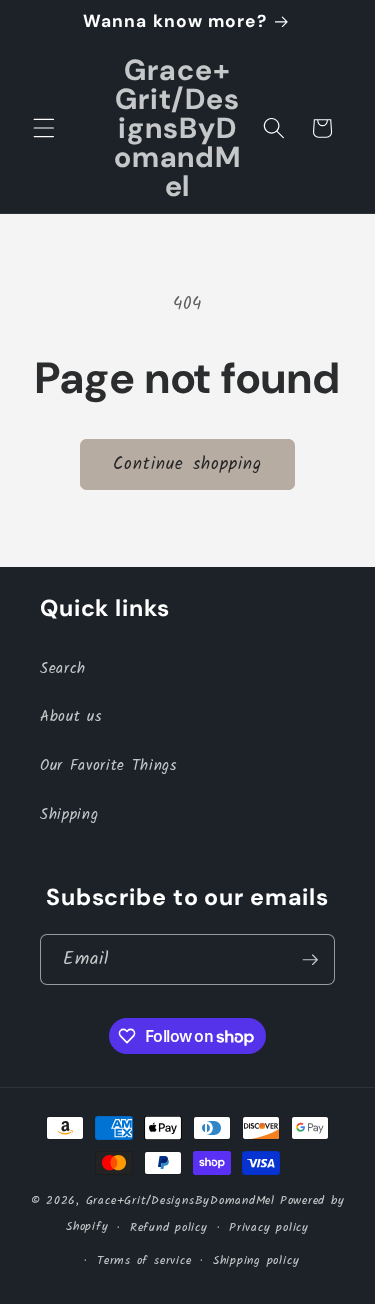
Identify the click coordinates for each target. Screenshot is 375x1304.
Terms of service (144, 1260)
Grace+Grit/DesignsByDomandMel (180, 1200)
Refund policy (169, 1227)
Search (63, 669)
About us (70, 717)
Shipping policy (256, 1260)
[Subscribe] (310, 960)
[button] (44, 128)
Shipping (69, 815)
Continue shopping (188, 464)
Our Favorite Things (108, 766)
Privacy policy (269, 1227)
